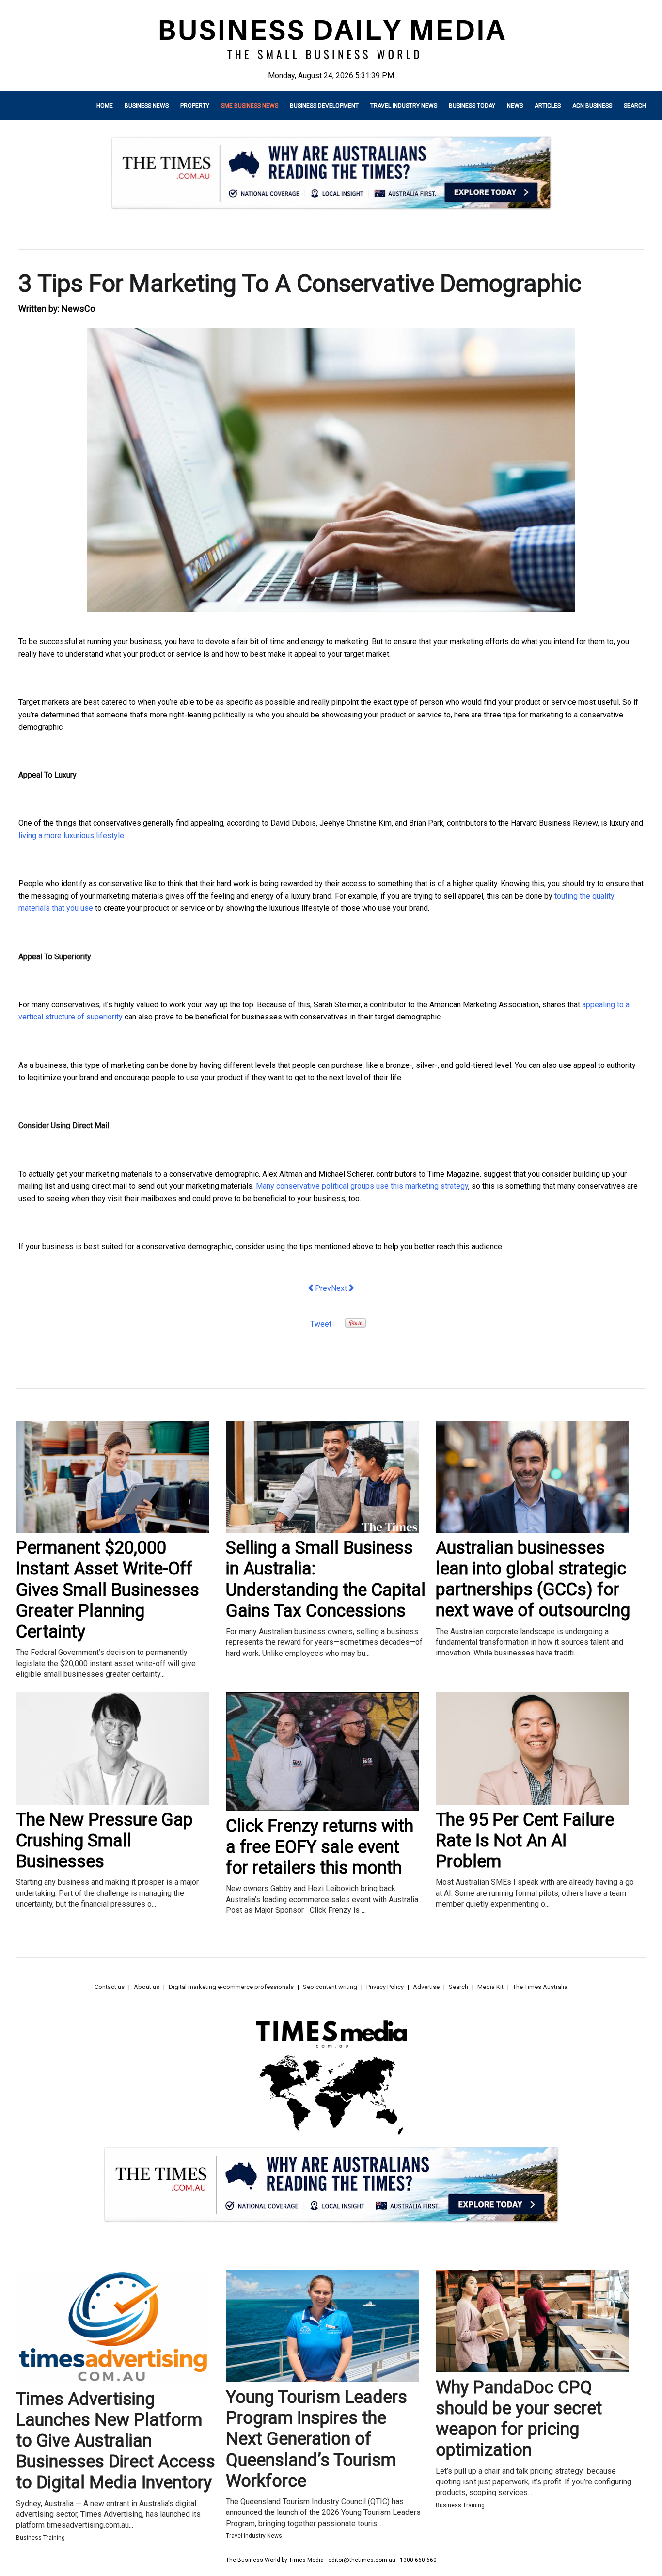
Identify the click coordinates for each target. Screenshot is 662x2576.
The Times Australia (540, 1987)
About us (147, 1987)
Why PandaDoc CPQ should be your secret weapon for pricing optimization (519, 2419)
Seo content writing (330, 1987)
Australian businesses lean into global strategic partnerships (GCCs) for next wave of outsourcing (533, 1579)
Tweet (321, 1324)
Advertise (426, 1987)
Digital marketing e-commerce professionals (231, 1987)
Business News (147, 106)
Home (105, 106)
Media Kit (490, 1987)
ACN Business (592, 106)
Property (195, 106)
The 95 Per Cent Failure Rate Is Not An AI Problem (525, 1841)
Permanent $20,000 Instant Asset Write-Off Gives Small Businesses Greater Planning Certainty (108, 1590)
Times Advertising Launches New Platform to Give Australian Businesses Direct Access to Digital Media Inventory (116, 2441)
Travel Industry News (404, 106)
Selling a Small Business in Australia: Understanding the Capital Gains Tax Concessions (326, 1579)
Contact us (110, 1987)
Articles (548, 106)
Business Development (324, 106)
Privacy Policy (385, 1987)
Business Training (40, 2538)
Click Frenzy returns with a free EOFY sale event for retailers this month (320, 1847)
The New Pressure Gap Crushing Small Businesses (104, 1841)
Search (635, 106)
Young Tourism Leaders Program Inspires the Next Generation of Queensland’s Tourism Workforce (316, 2439)
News (515, 106)
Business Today (472, 106)
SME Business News (250, 106)
